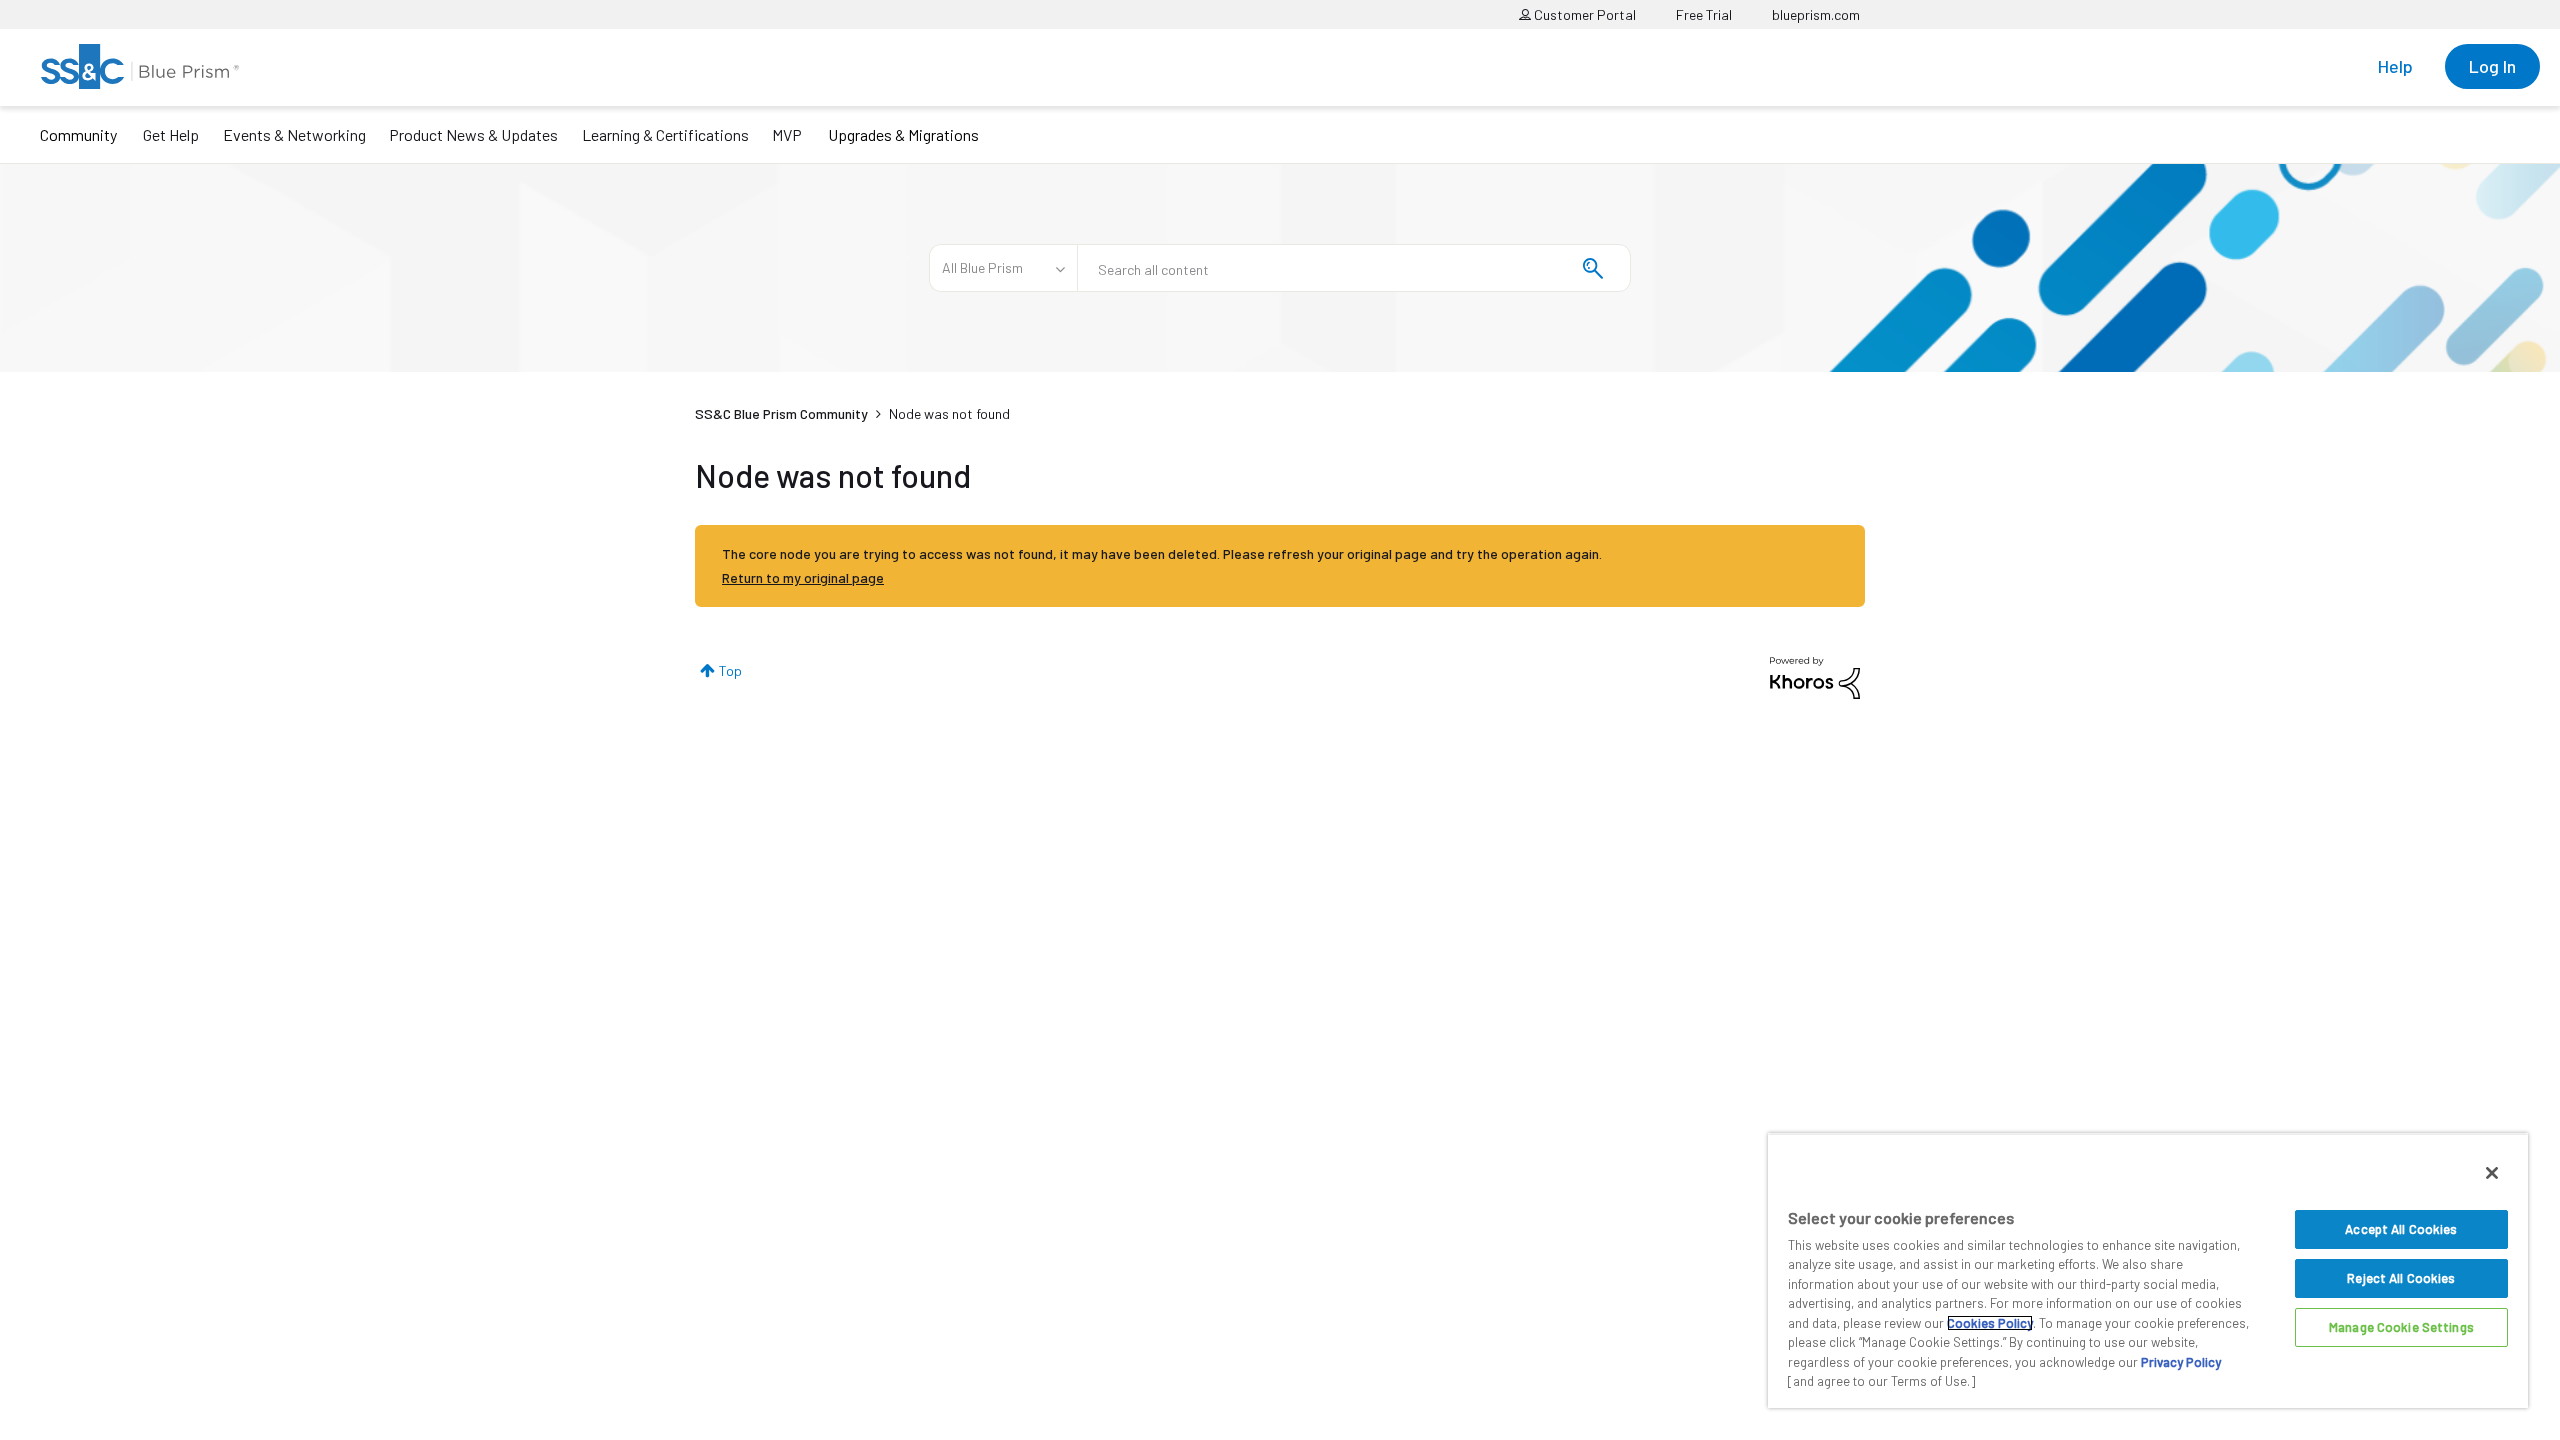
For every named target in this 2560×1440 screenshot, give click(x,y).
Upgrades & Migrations (903, 134)
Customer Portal (1583, 14)
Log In (2492, 66)
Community (78, 134)
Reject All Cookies (2401, 1278)
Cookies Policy (1990, 1323)
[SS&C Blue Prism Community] (140, 66)
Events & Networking (294, 134)
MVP (787, 134)
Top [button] (730, 670)
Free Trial (1704, 14)
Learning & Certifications (665, 134)
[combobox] (1354, 268)
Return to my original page (803, 577)
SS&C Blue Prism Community (781, 413)
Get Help (171, 134)
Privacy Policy (2181, 1362)
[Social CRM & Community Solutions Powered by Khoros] (1815, 676)
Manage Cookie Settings (2401, 1327)
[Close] (2492, 1173)
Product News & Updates (473, 134)
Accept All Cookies (2401, 1229)
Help (2395, 66)
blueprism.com (1816, 14)
